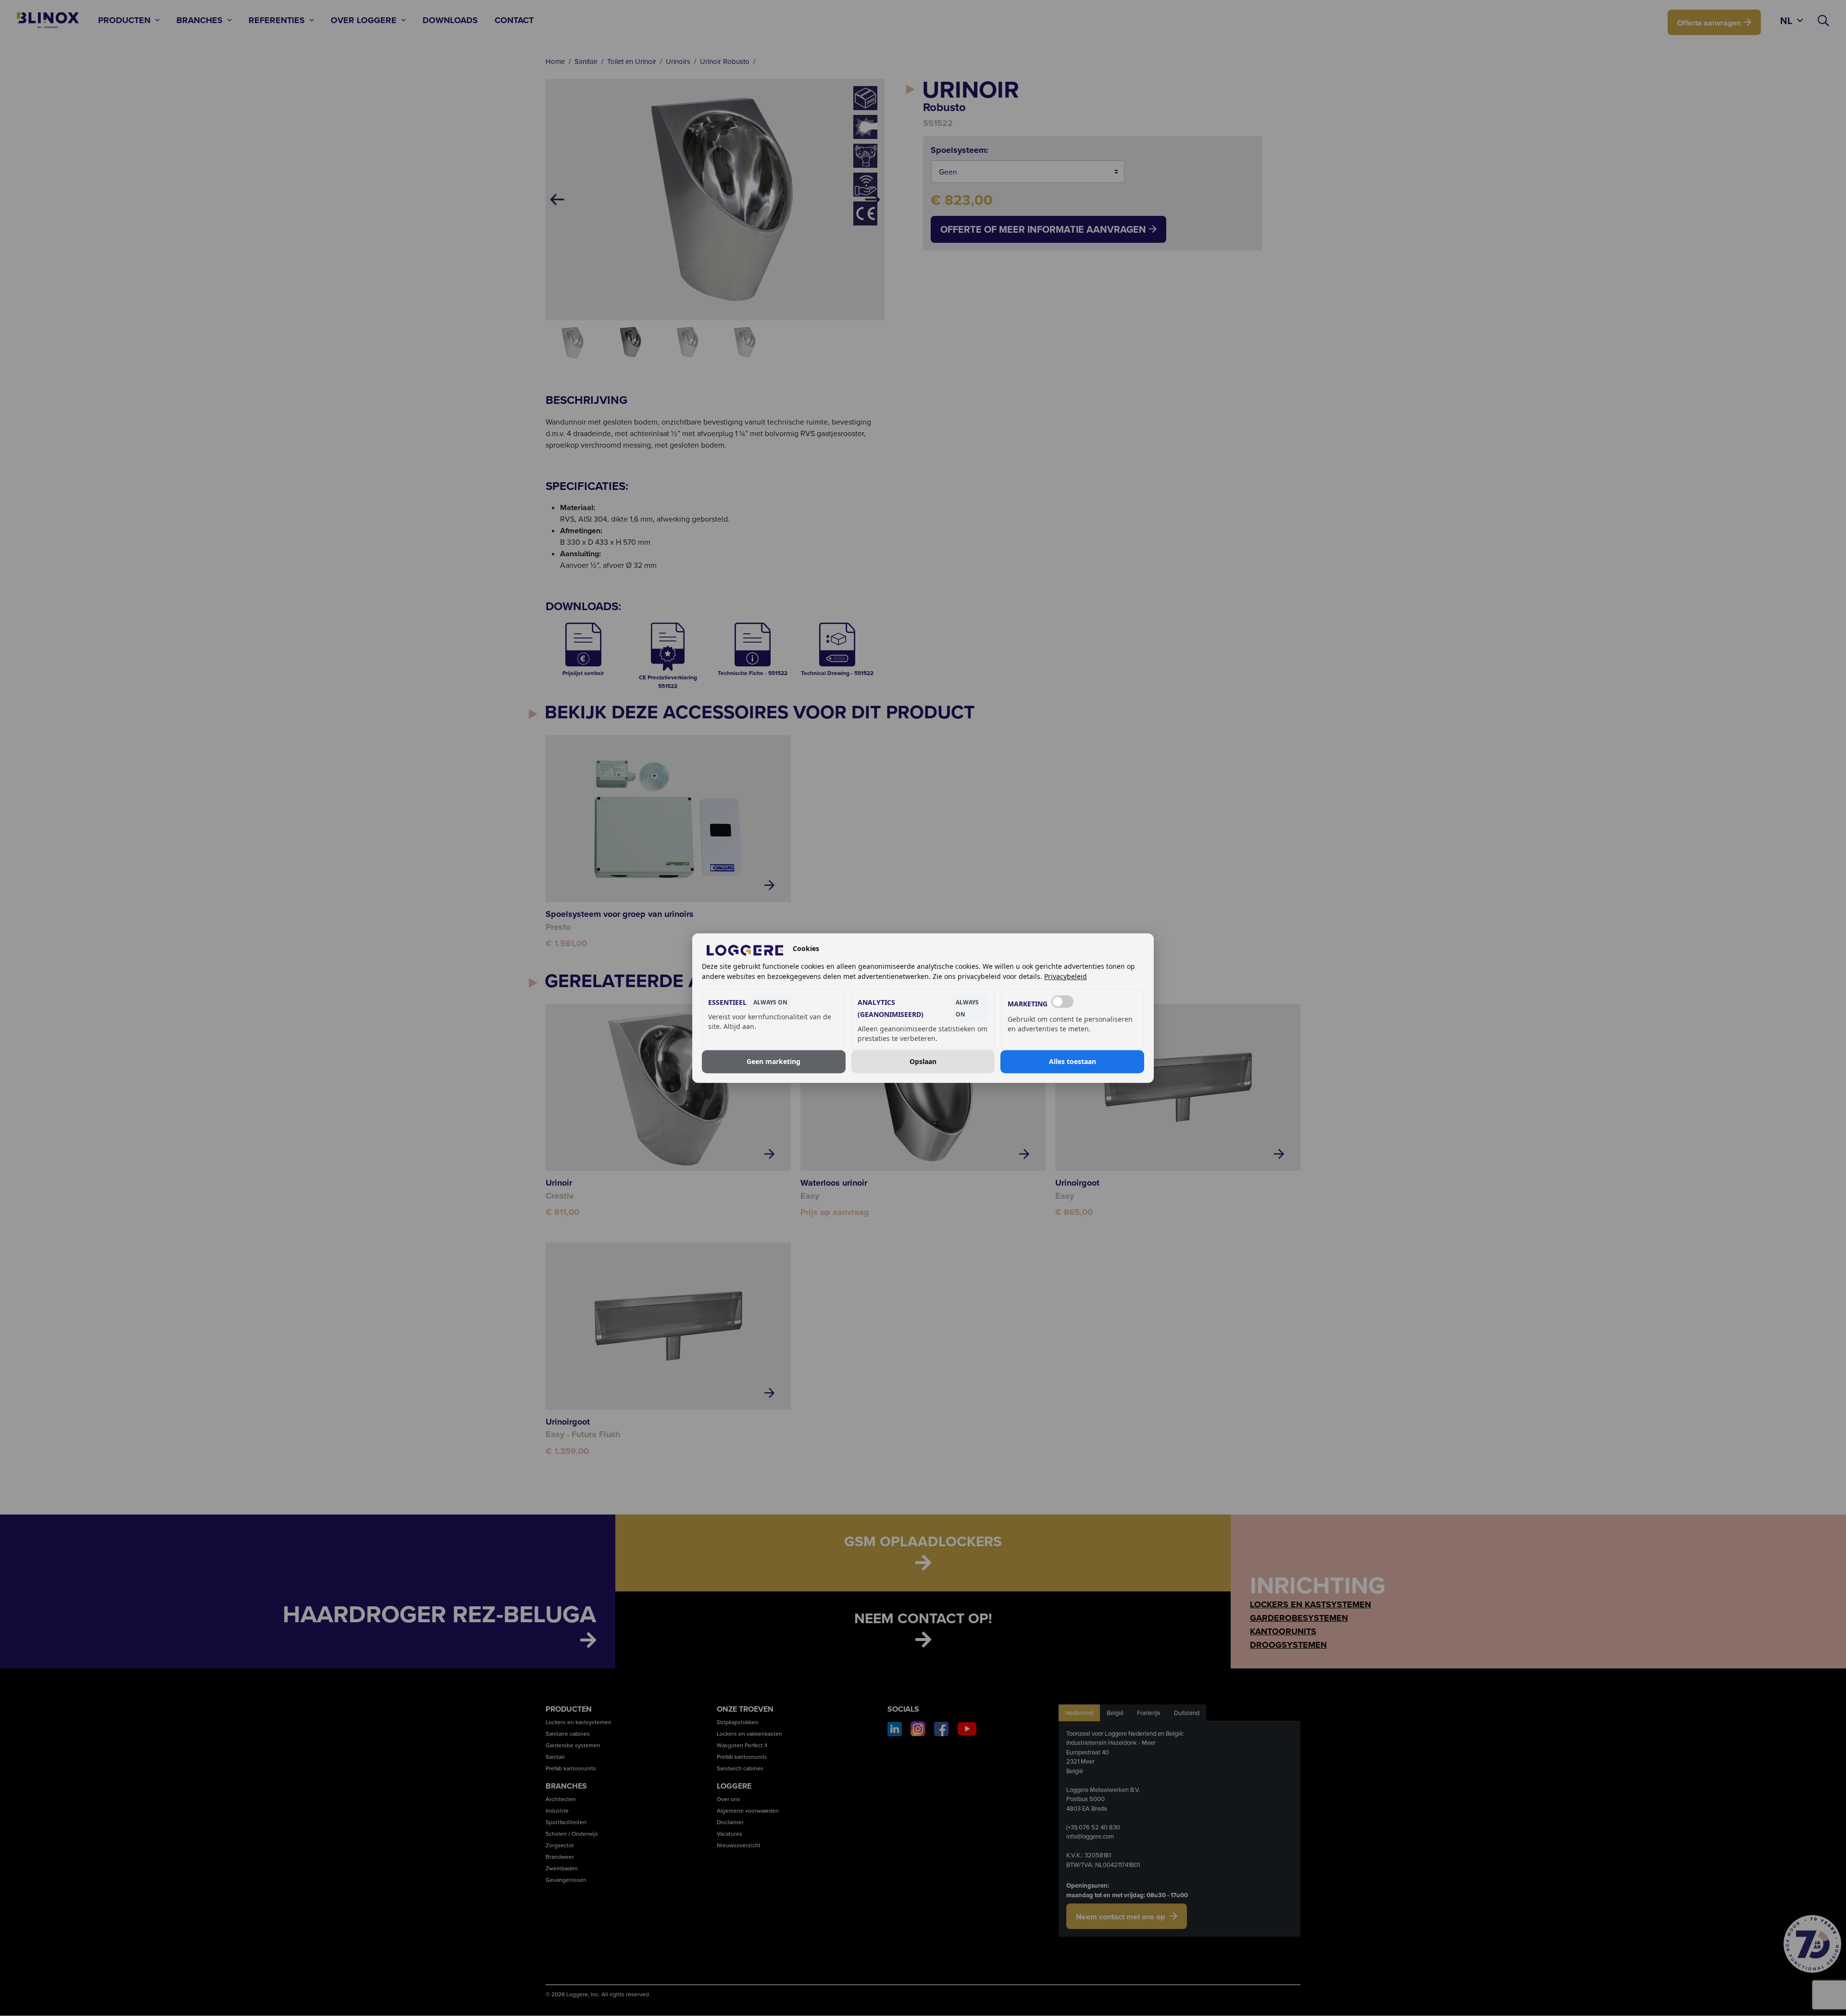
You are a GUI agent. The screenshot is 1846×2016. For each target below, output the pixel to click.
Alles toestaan (1073, 1061)
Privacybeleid (1066, 976)
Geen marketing (773, 1061)
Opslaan (923, 1061)
